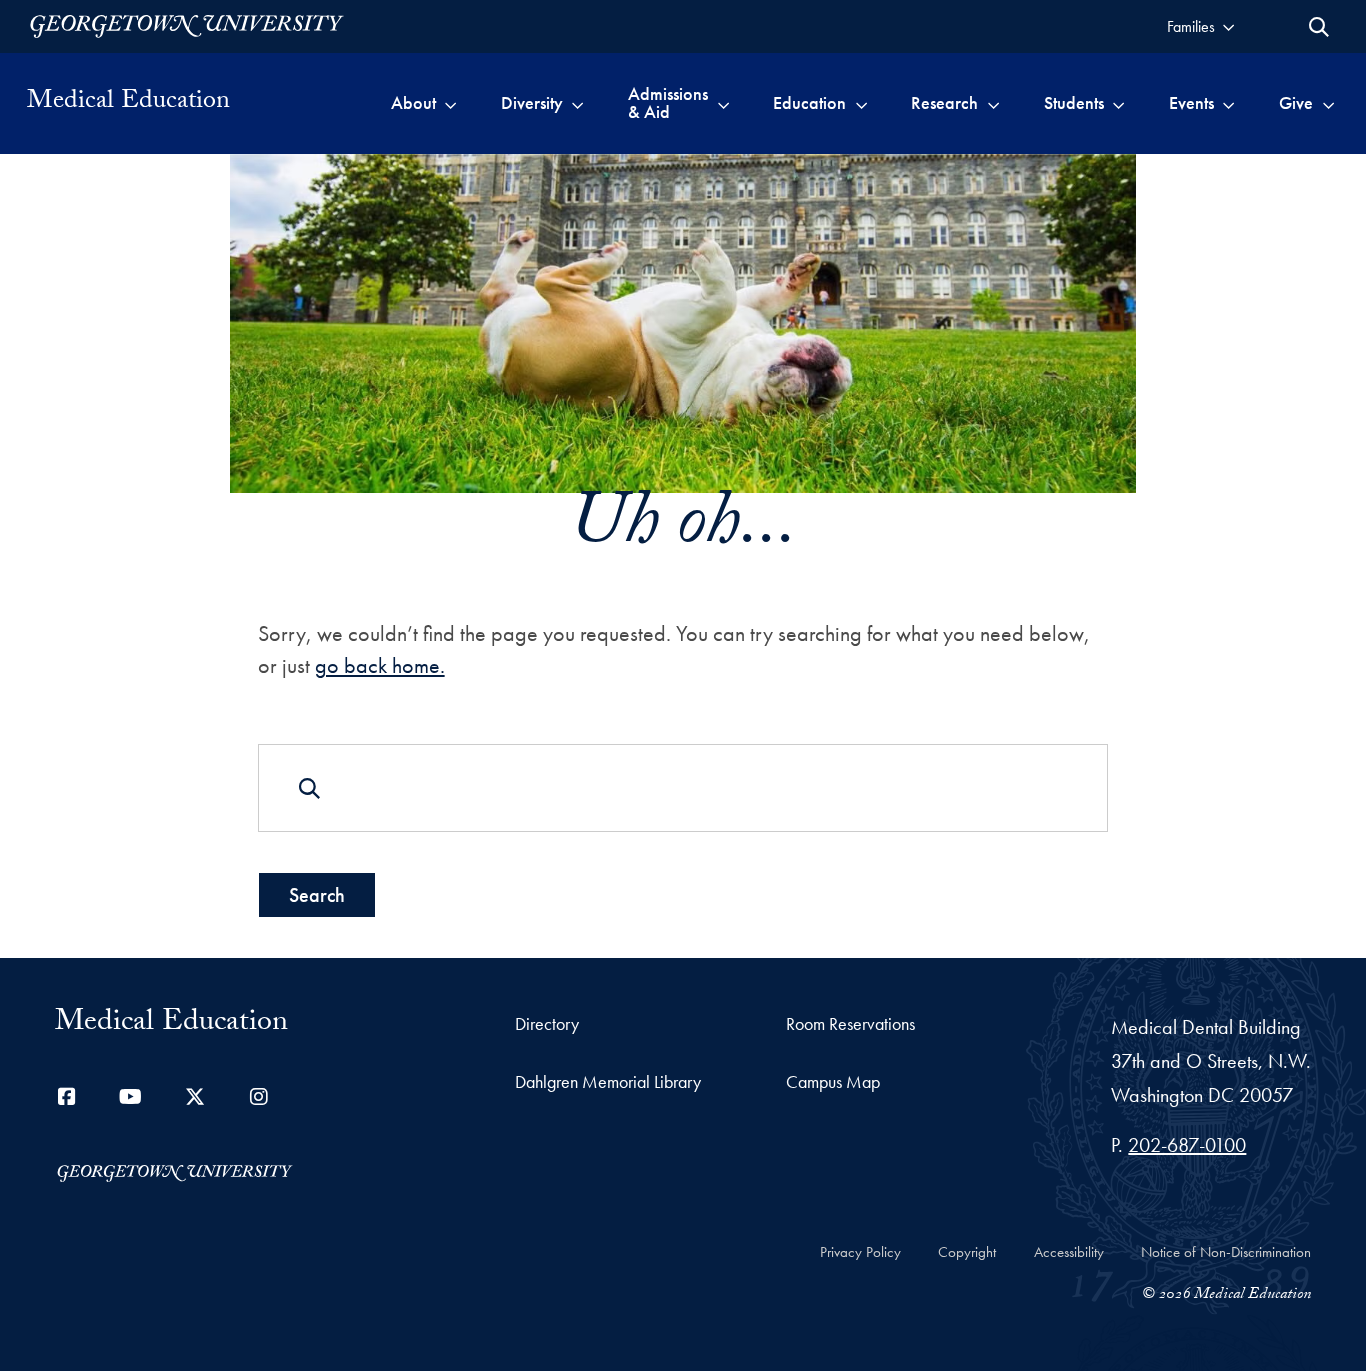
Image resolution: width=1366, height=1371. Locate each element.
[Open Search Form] (1319, 27)
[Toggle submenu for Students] (1118, 103)
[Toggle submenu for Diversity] (577, 103)
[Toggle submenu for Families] (1228, 26)
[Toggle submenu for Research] (993, 103)
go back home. (380, 665)
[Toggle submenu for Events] (1228, 103)
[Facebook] (67, 1097)
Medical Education (128, 103)
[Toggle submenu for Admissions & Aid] (723, 103)
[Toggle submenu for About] (450, 103)
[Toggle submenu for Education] (861, 103)
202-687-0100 (1187, 1145)
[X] (195, 1097)
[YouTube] (131, 1097)
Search (317, 895)
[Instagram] (259, 1097)
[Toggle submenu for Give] (1328, 103)
